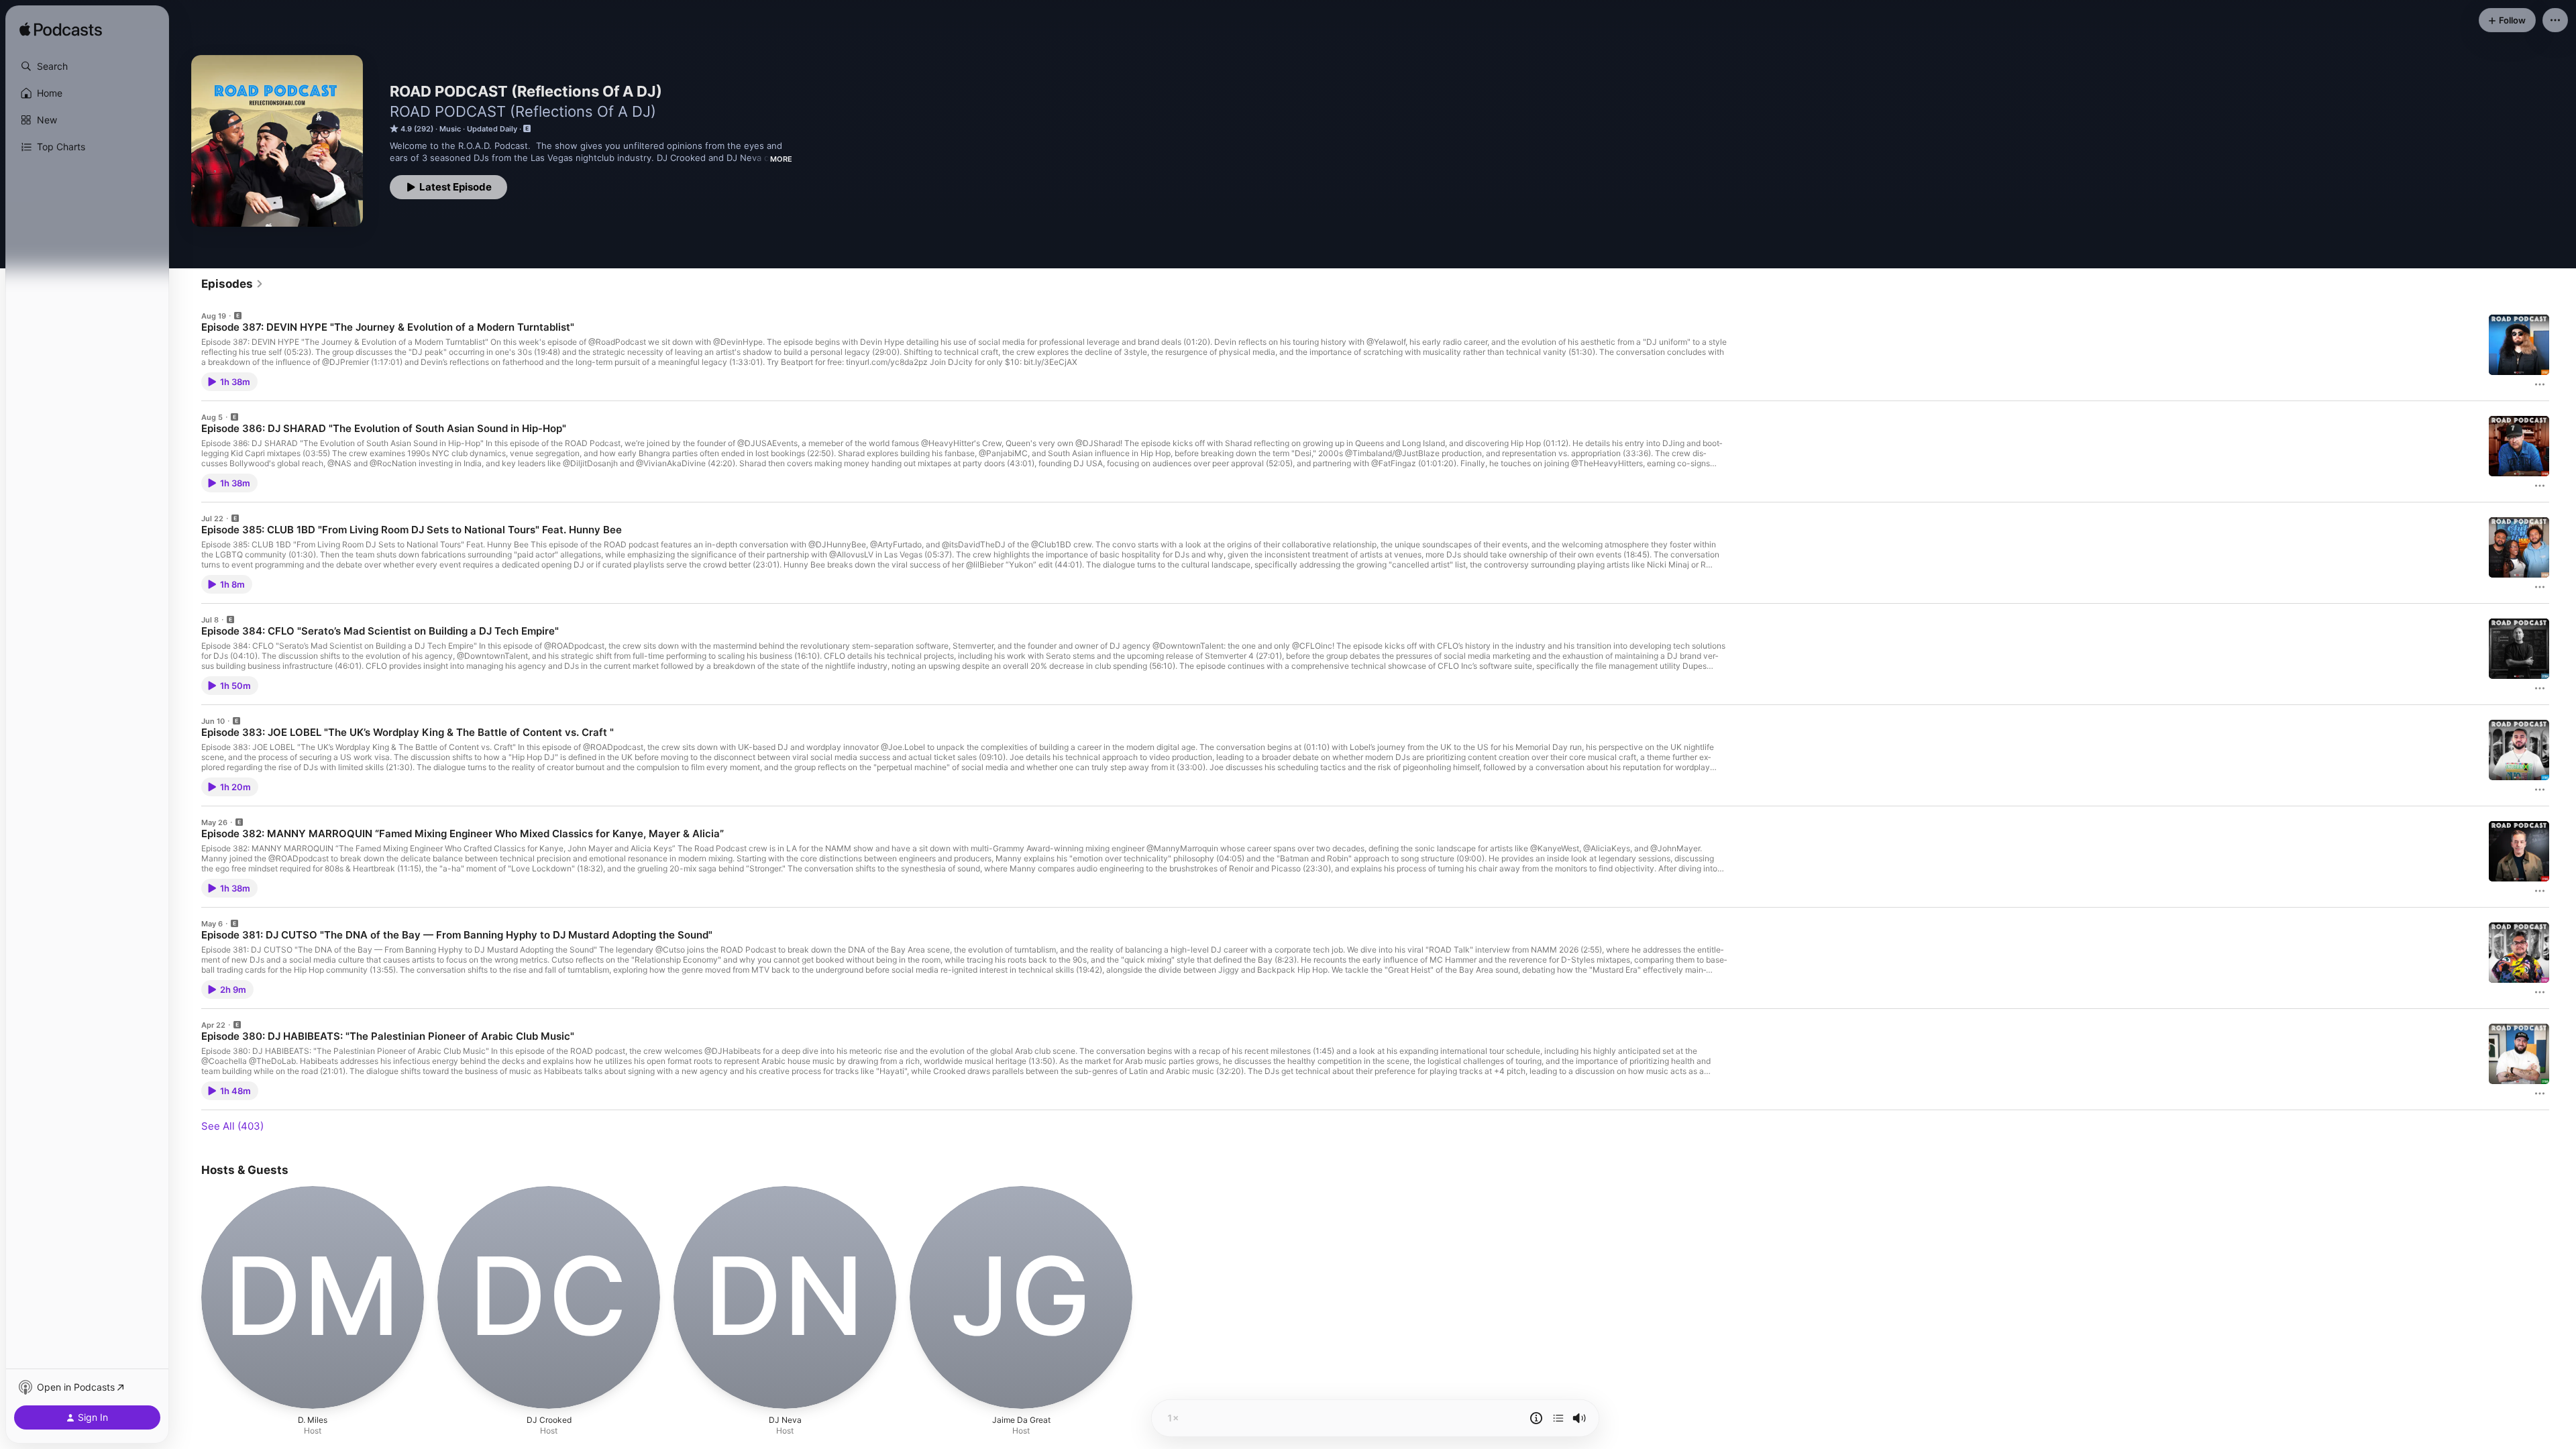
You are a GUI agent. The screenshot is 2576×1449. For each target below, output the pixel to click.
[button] (87, 66)
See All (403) (232, 1126)
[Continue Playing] (1558, 1418)
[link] (232, 284)
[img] (61, 30)
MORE (781, 159)
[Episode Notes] (1536, 1418)
